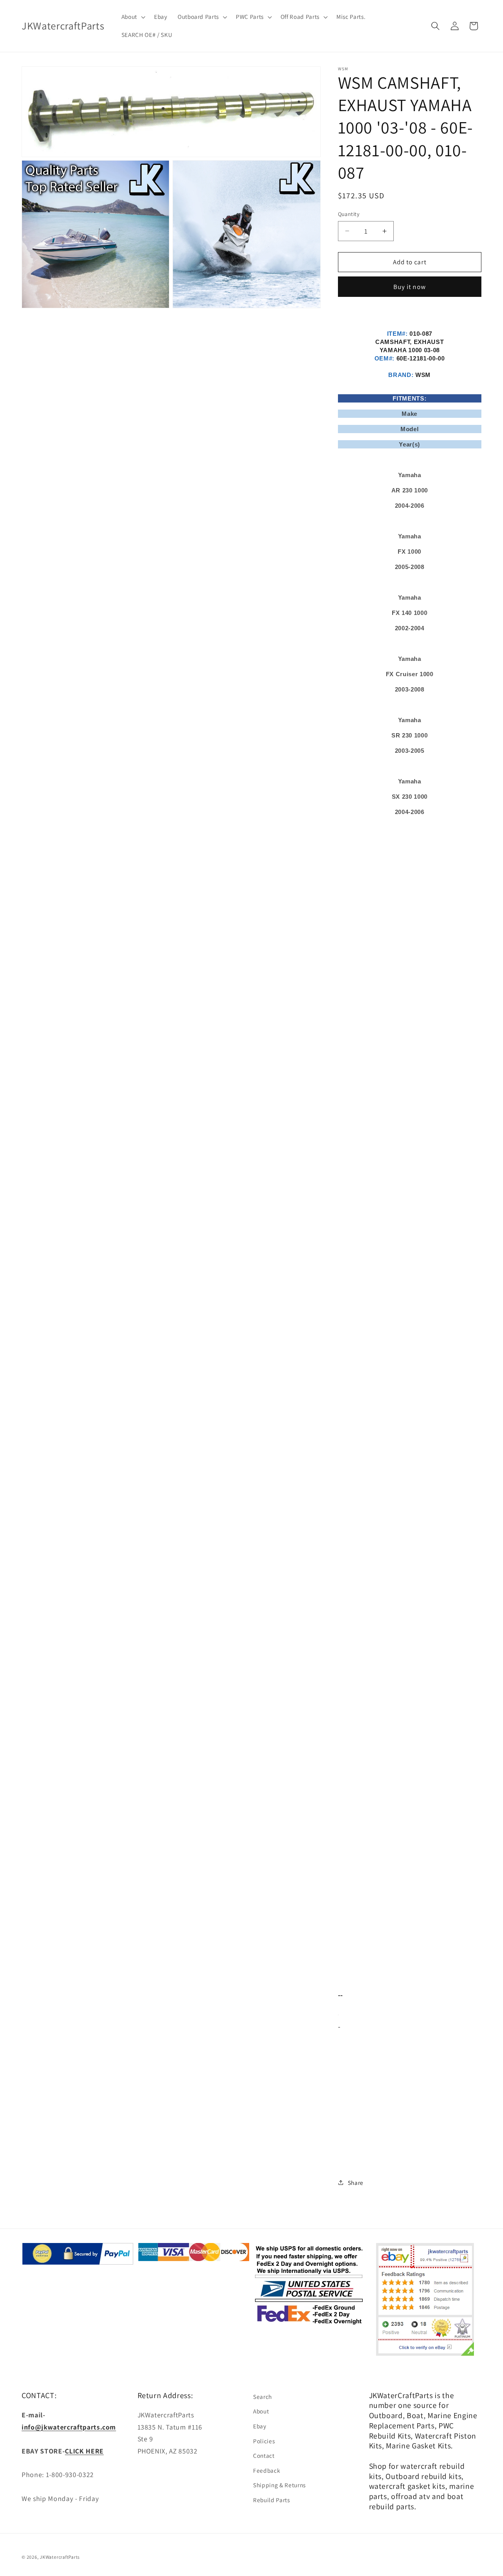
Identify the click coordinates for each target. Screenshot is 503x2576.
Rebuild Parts (272, 2500)
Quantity (349, 214)
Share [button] (356, 2183)
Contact (264, 2455)
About (261, 2411)
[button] (132, 17)
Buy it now (410, 287)
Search (263, 2397)
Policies (264, 2441)
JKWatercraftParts (60, 2557)
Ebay (260, 2426)
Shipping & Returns (279, 2485)
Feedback (267, 2470)
